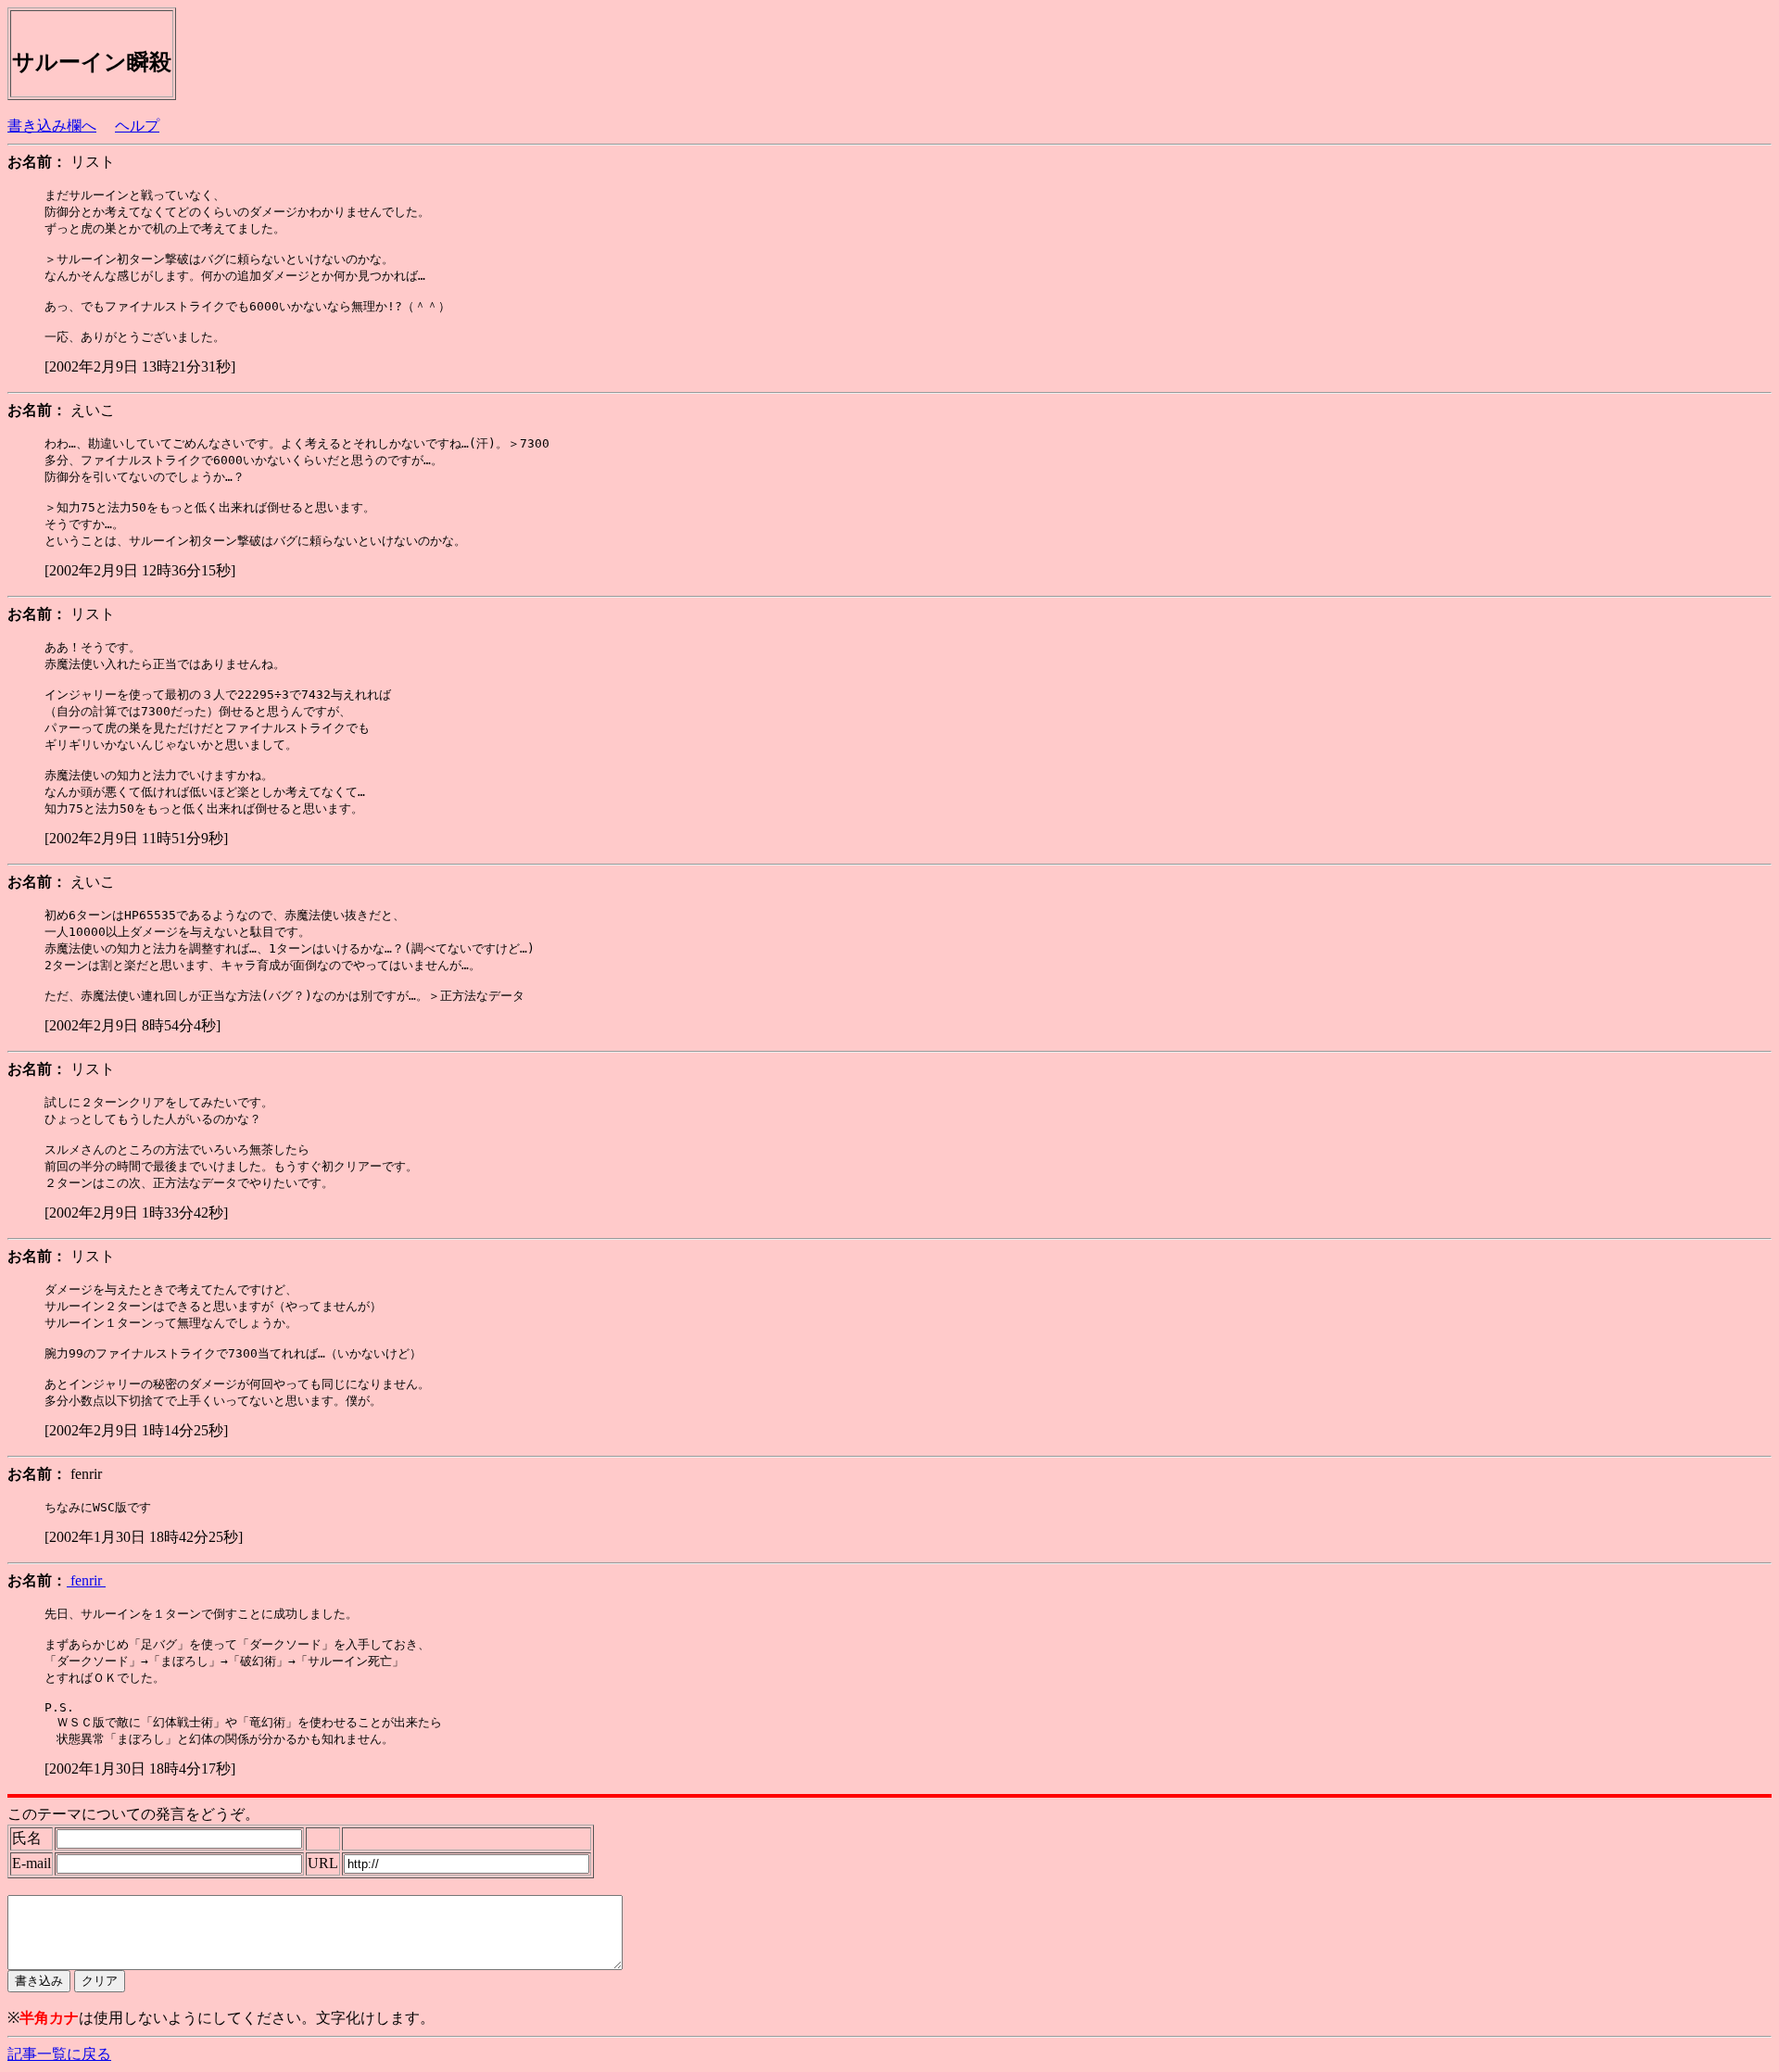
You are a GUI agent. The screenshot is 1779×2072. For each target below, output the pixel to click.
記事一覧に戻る (59, 2054)
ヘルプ (137, 126)
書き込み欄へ (52, 126)
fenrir (86, 1580)
